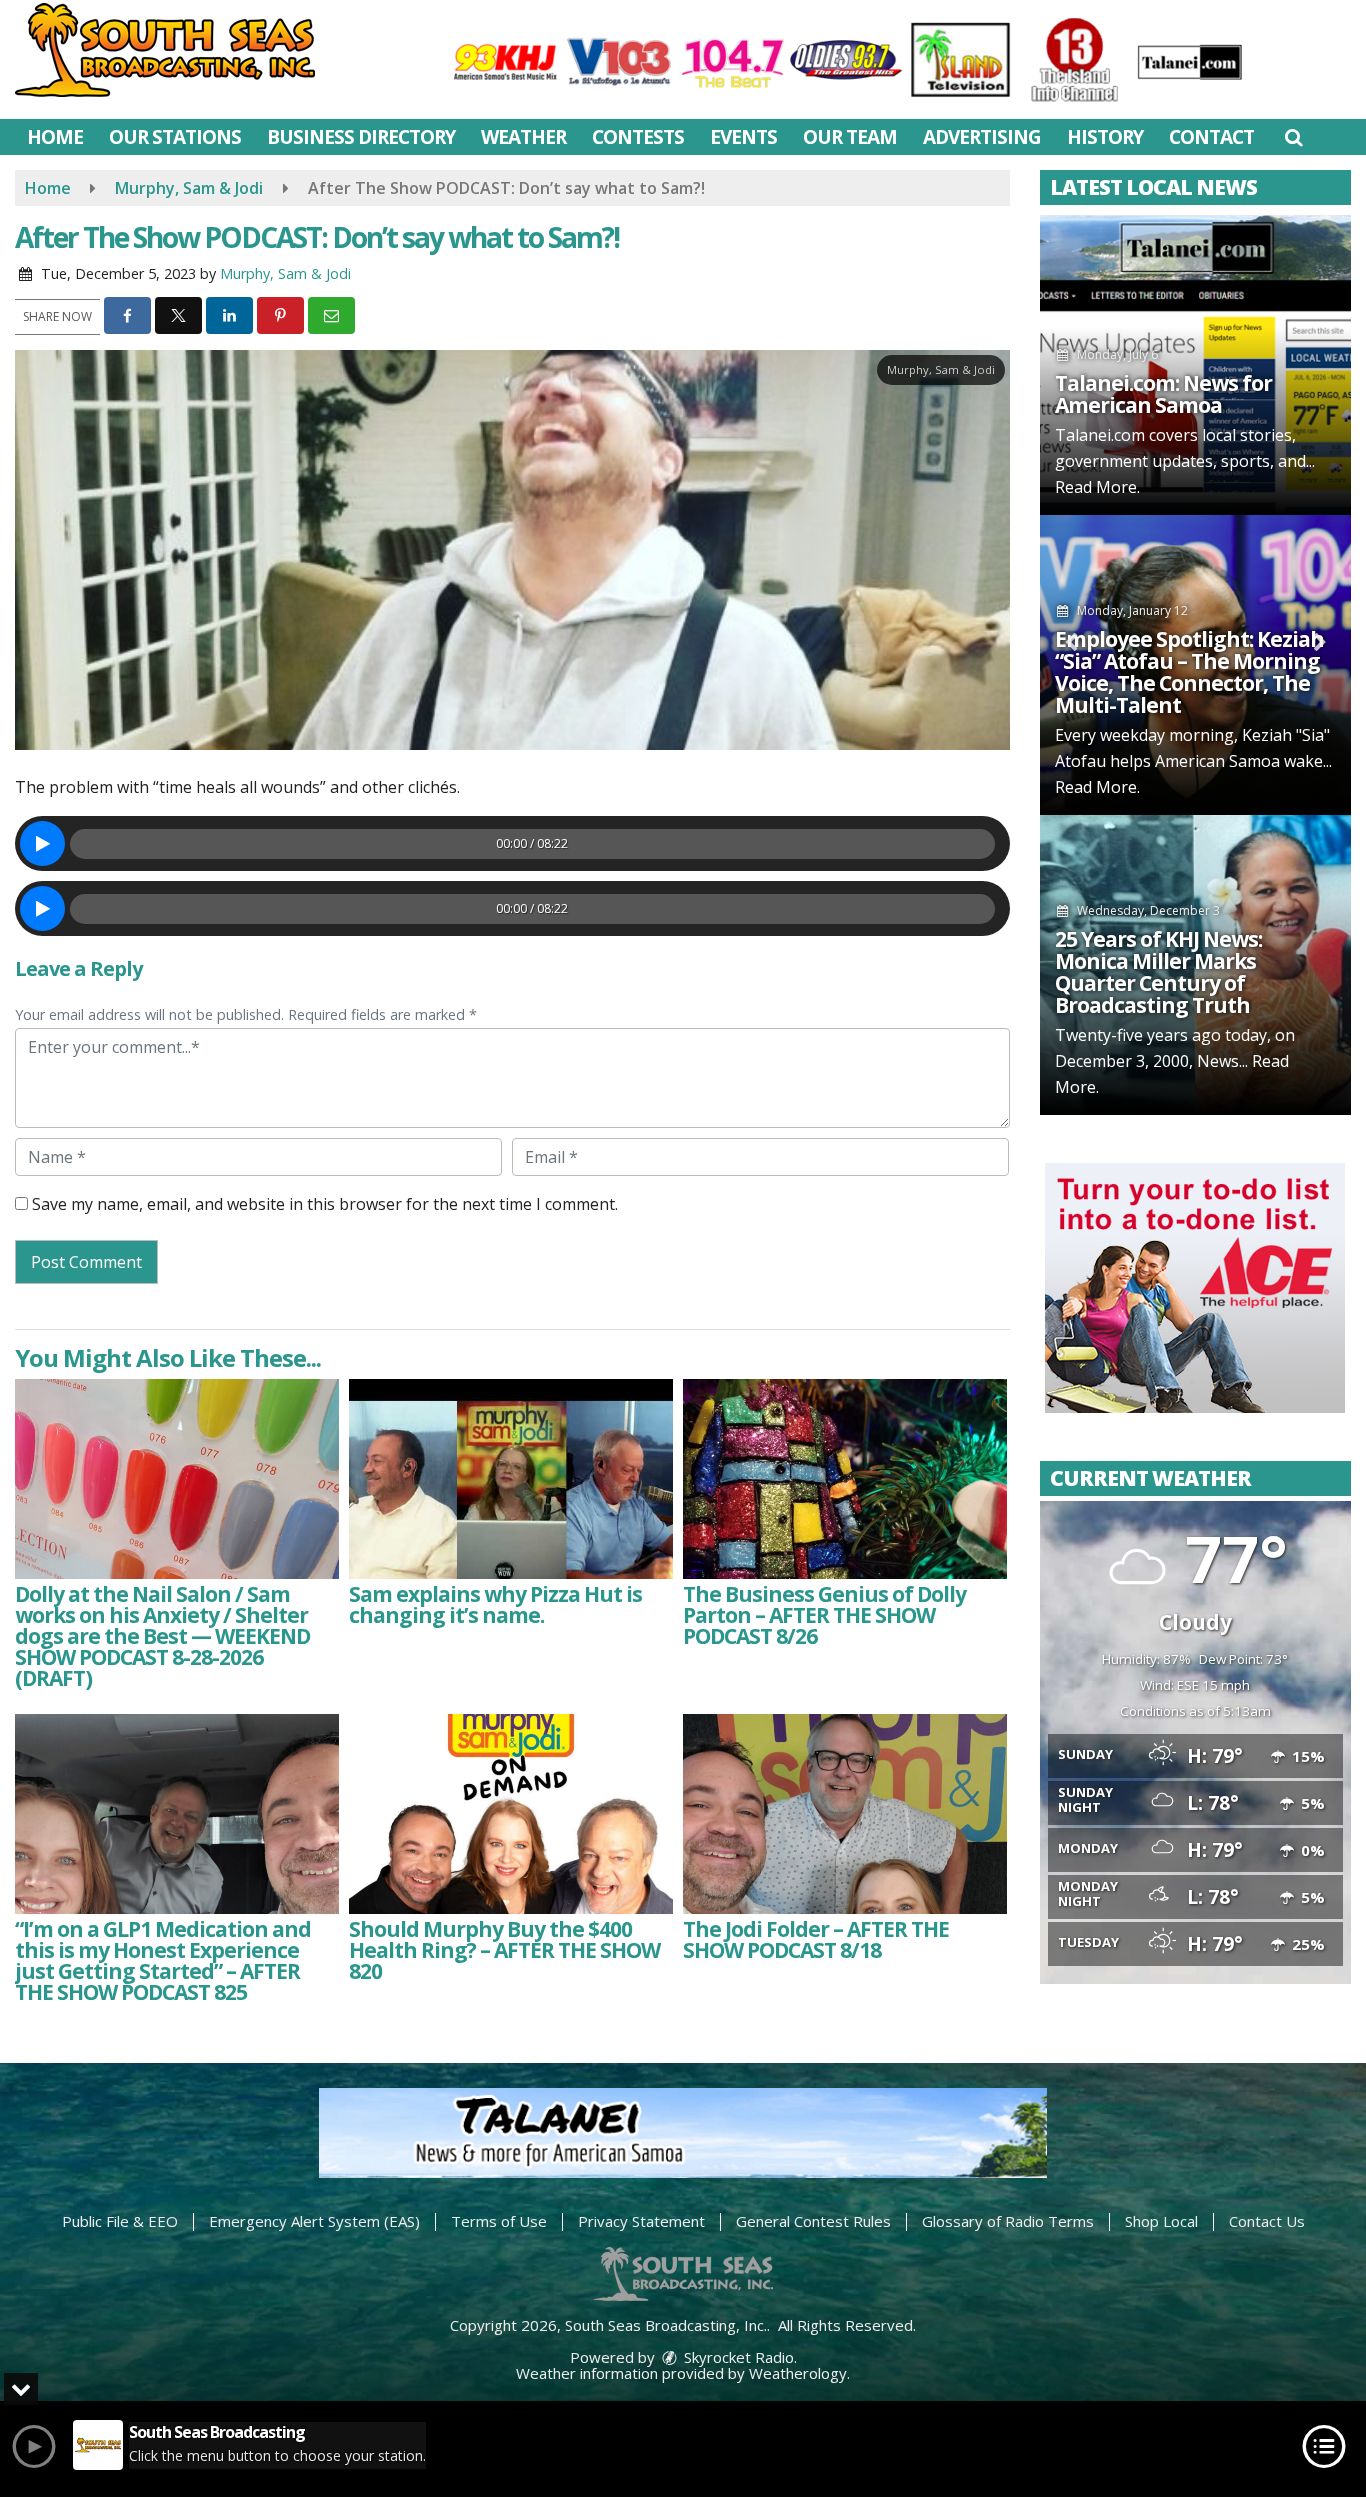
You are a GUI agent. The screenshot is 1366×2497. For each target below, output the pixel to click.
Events (743, 137)
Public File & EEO (120, 2221)
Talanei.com (1100, 435)
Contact (1211, 137)
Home (55, 137)
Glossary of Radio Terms (1008, 2221)
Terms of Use (499, 2221)
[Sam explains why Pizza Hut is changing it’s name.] (511, 1479)
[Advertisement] (1195, 1288)
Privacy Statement (641, 2221)
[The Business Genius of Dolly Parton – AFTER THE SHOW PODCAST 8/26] (845, 1479)
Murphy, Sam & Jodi (285, 273)
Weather (523, 137)
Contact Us (1267, 2221)
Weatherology (798, 2373)
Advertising (982, 137)
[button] (1293, 137)
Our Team (850, 137)
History (1105, 137)
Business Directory (361, 137)
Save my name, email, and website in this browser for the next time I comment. (325, 1204)
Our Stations (175, 137)
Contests (638, 137)
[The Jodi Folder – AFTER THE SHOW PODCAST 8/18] (845, 1814)
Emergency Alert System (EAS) (314, 2221)
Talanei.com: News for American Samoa (1163, 394)
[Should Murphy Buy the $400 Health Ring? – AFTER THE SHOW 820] (511, 1814)
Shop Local (1161, 2221)
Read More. (1097, 487)
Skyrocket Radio (737, 2357)
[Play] (42, 843)
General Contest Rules (813, 2221)
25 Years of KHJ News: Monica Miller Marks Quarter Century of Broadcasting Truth (1158, 972)
